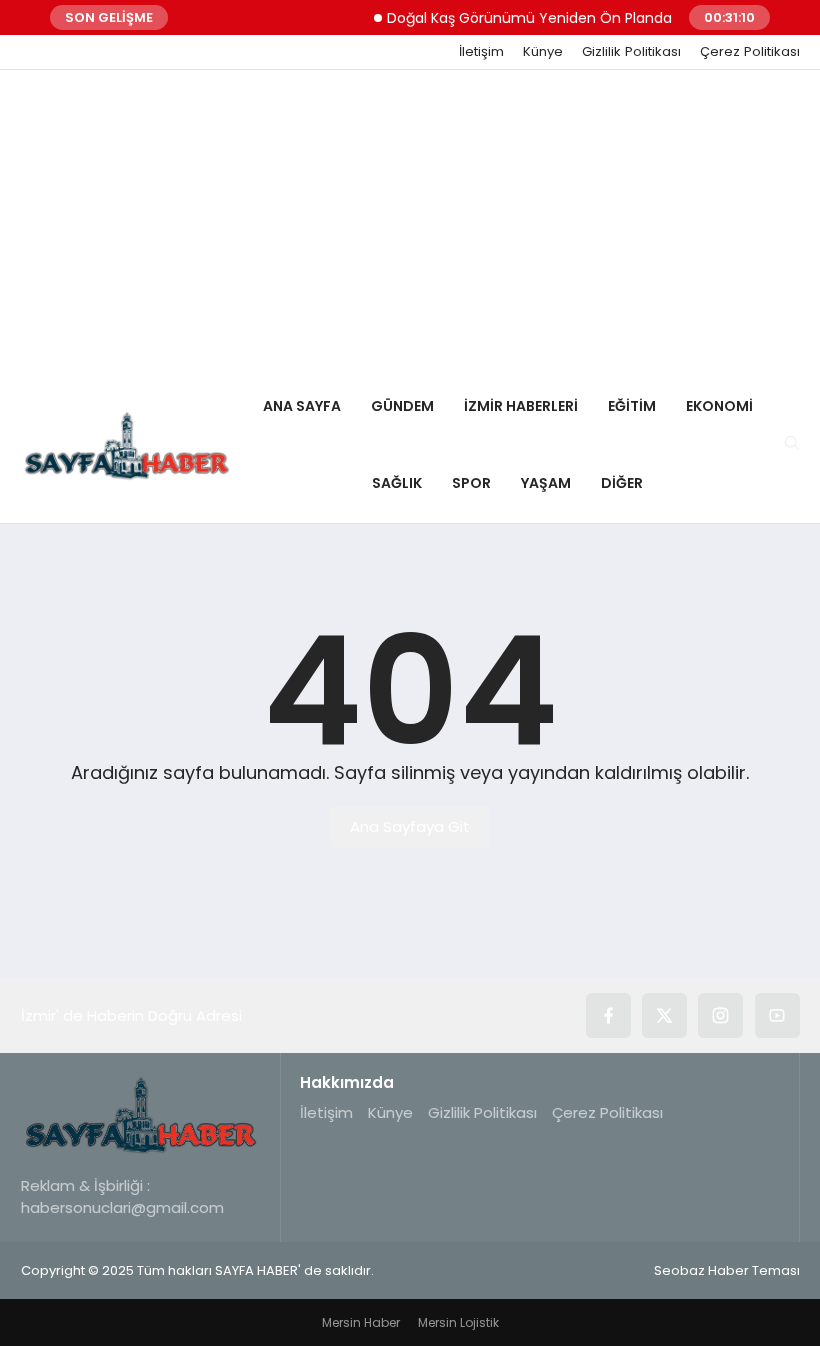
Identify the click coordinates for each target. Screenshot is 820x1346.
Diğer (622, 483)
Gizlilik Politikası (631, 52)
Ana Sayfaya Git (410, 826)
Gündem (402, 406)
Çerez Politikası (750, 52)
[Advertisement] (410, 220)
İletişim (481, 52)
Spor (471, 483)
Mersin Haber (361, 1322)
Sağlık (397, 483)
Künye (543, 52)
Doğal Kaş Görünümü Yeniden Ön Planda (519, 18)
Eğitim (632, 406)
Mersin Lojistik (458, 1322)
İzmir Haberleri (521, 406)
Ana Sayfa (302, 406)
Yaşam (546, 483)
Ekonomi (719, 406)
